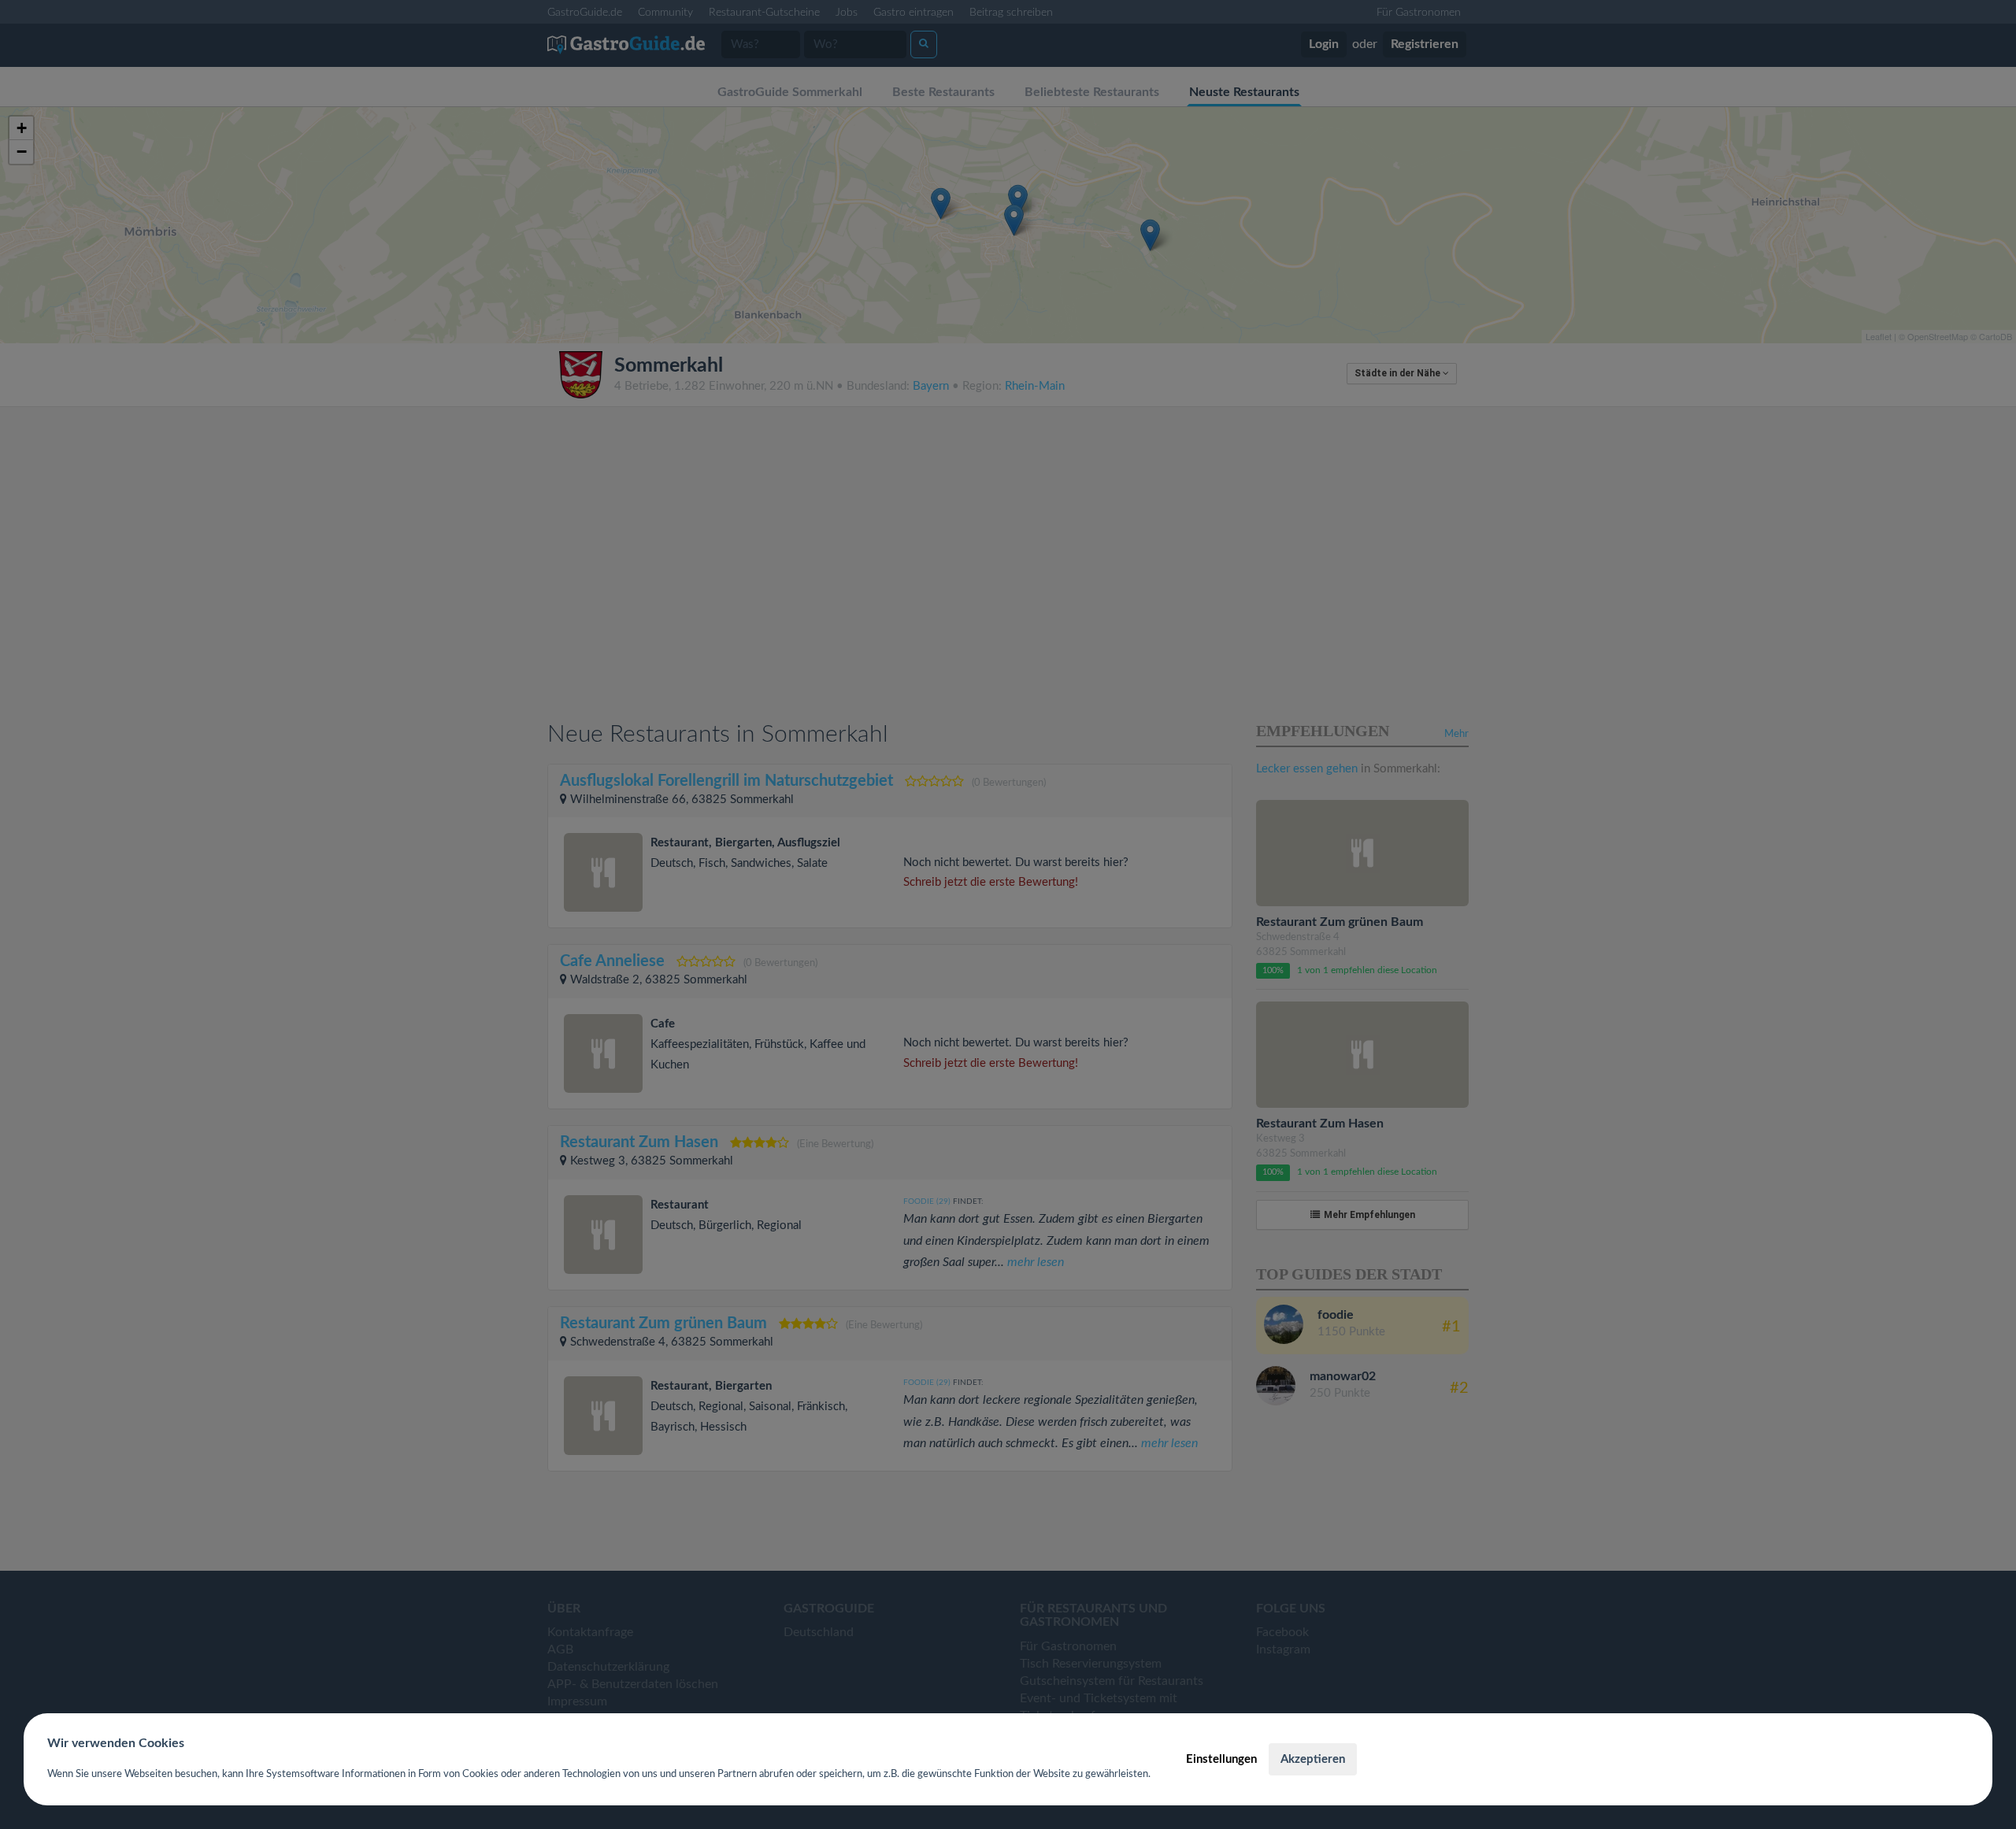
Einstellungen (1221, 1759)
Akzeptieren (1313, 1759)
